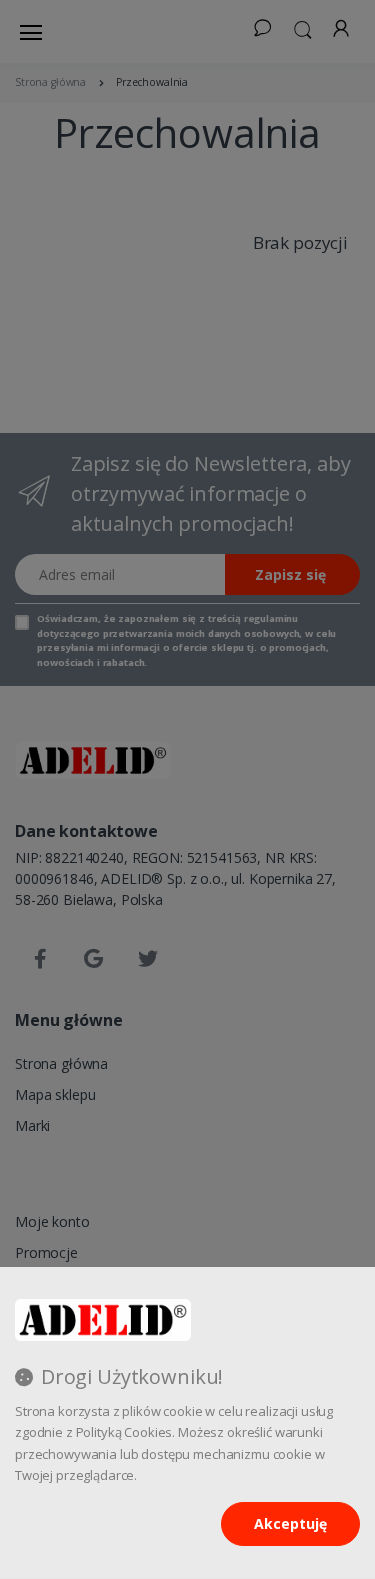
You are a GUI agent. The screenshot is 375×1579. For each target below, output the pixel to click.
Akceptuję (290, 1523)
